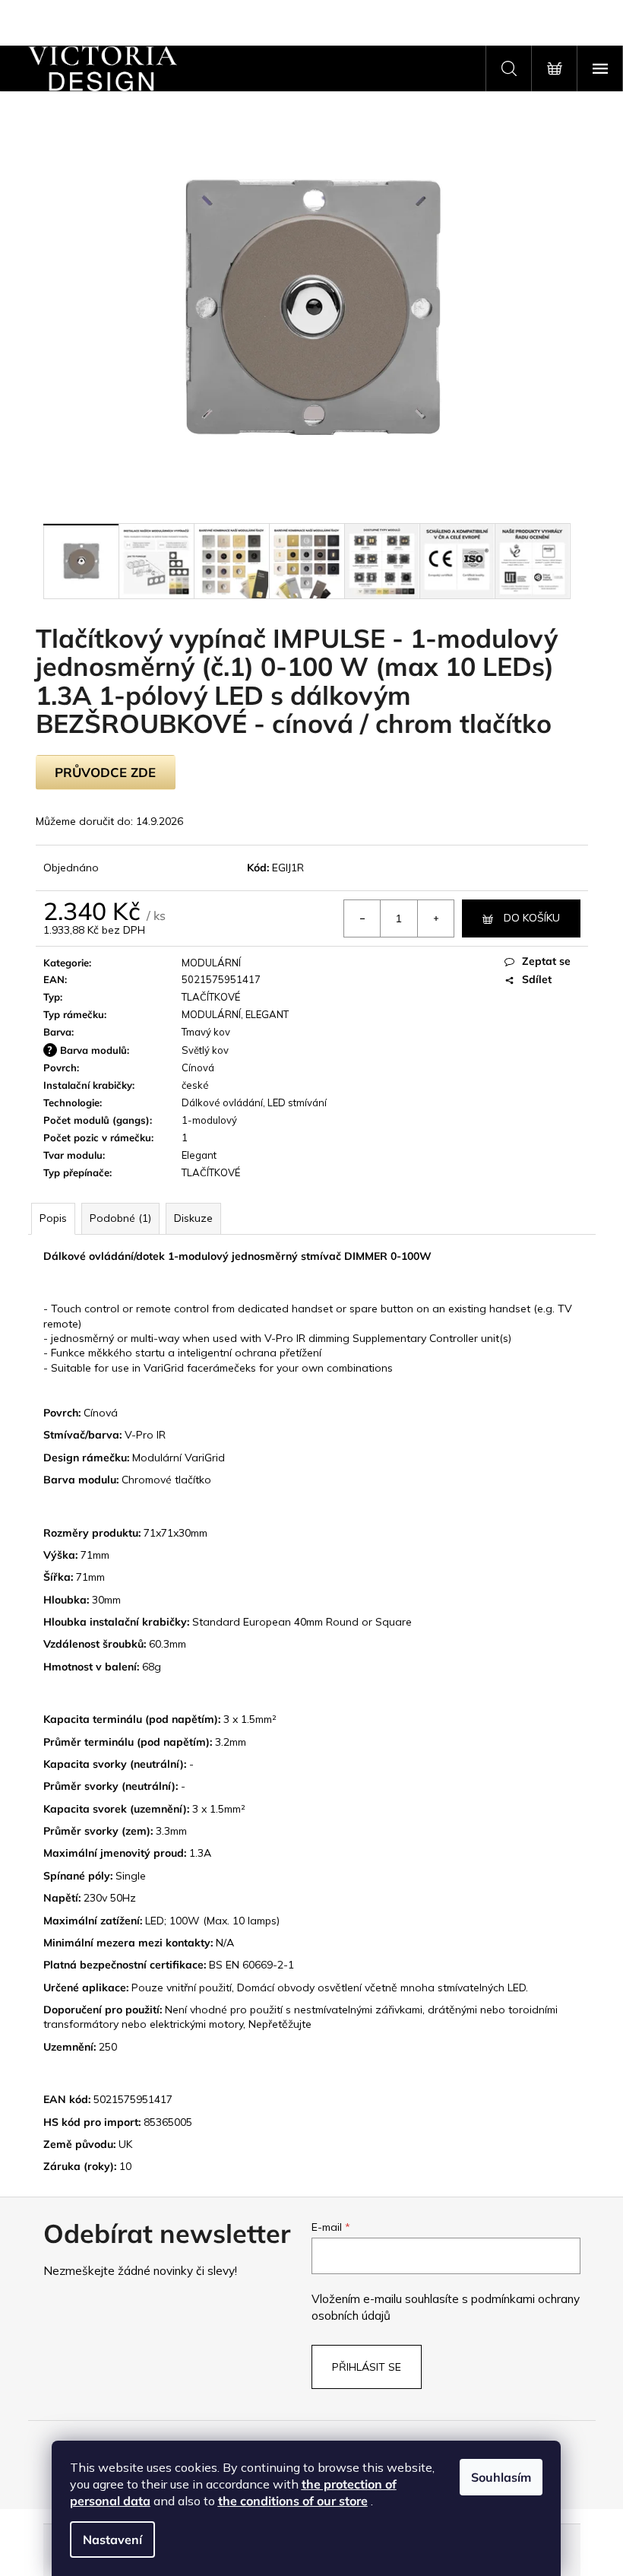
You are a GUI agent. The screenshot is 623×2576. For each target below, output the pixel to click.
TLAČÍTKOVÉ (211, 997)
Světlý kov (205, 1050)
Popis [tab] (53, 1218)
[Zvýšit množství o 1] (435, 918)
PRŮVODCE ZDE (105, 772)
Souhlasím (501, 2477)
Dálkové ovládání (222, 1102)
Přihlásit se (367, 2367)
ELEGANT (267, 1014)
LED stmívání (297, 1102)
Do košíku (532, 918)
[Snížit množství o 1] (362, 918)
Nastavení (112, 2540)
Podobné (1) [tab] (120, 1218)
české (195, 1085)
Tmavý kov (206, 1032)
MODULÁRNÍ (211, 963)
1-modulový (209, 1120)
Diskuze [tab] (193, 1218)
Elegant (199, 1155)
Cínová (198, 1068)
